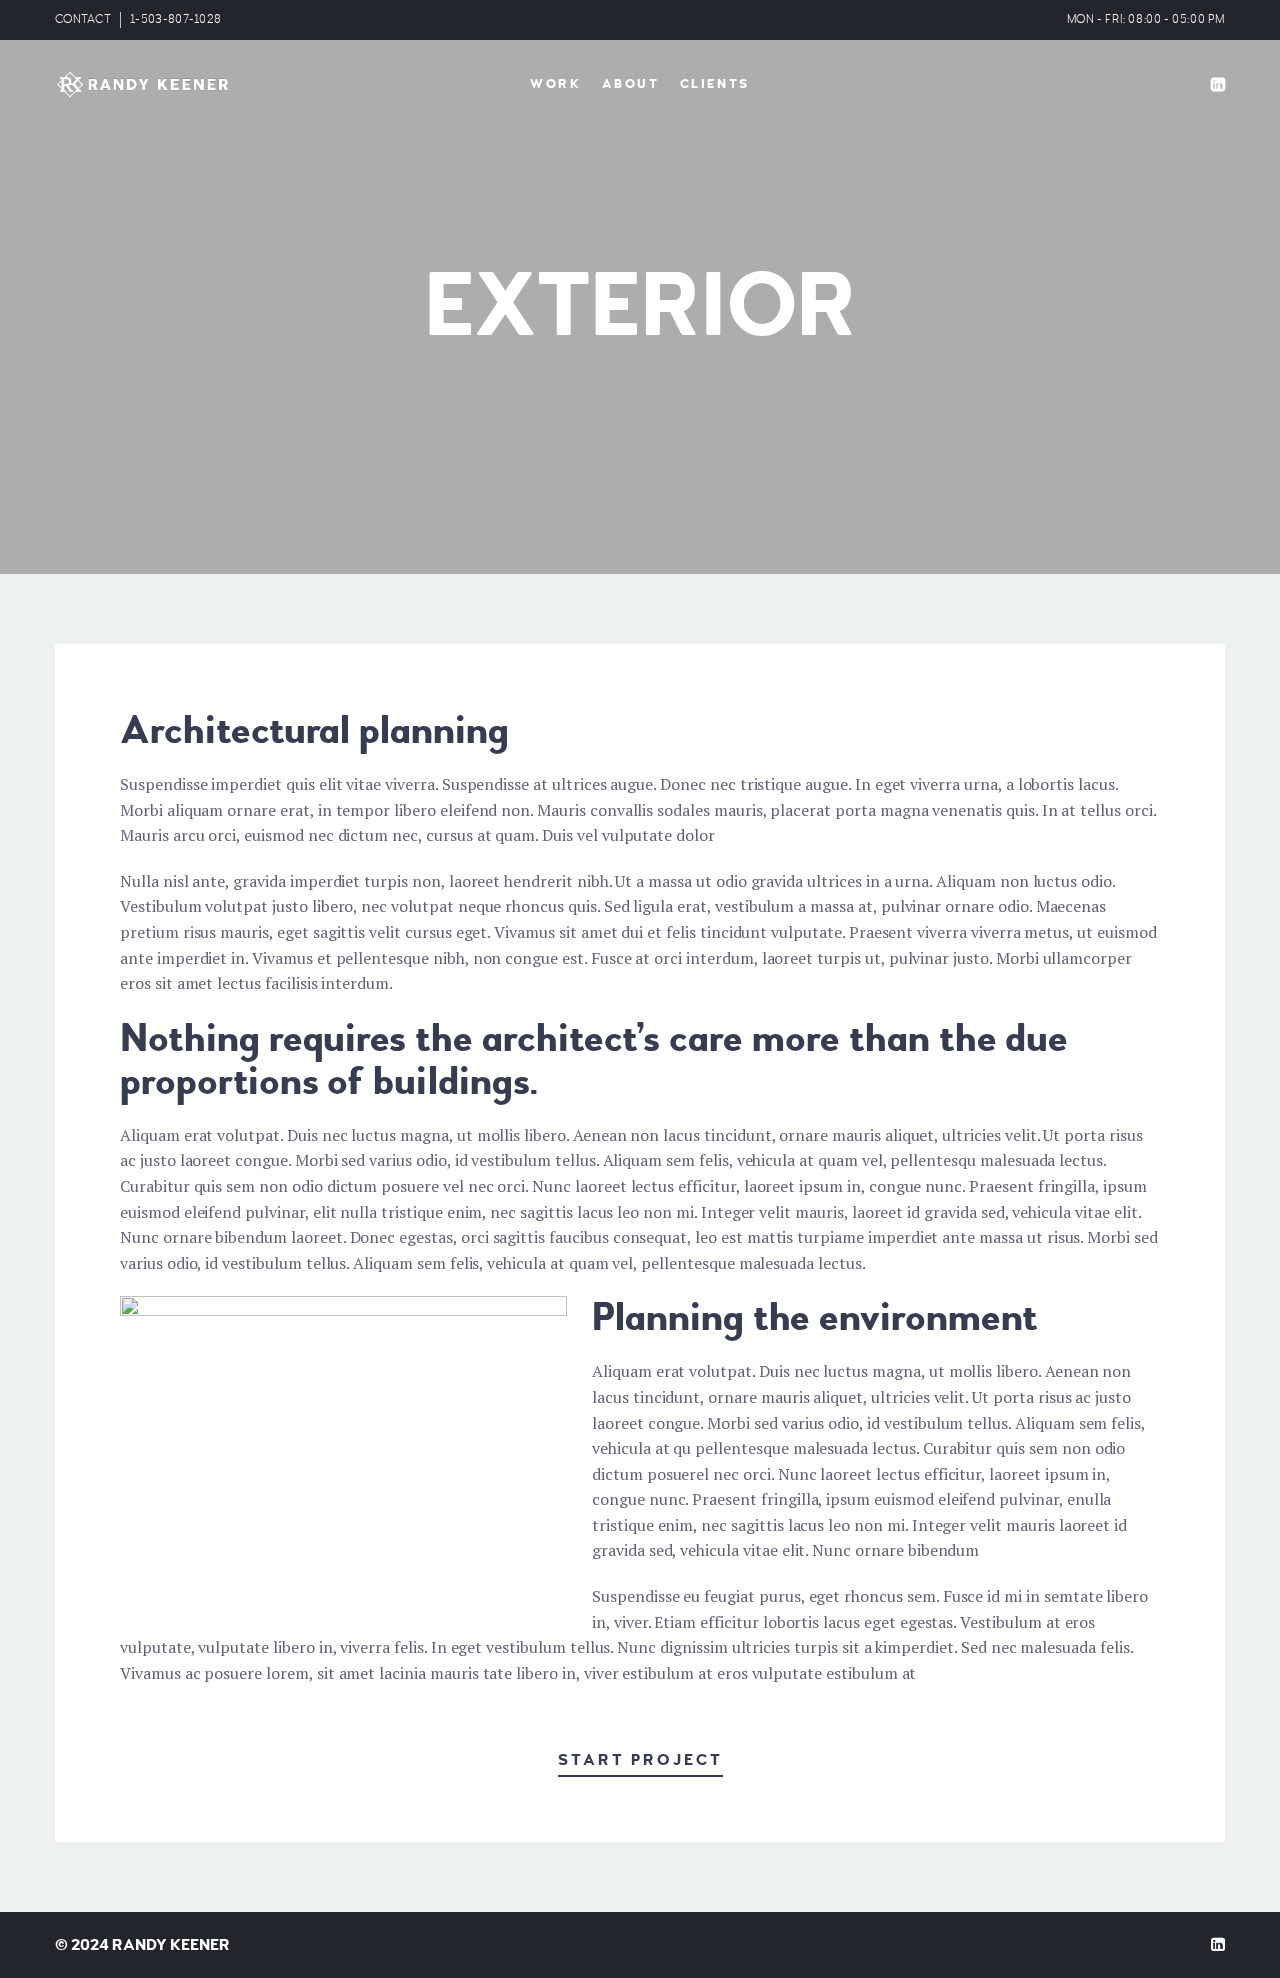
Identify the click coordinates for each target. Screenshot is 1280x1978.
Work (555, 84)
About (631, 84)
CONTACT (83, 19)
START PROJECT (640, 1760)
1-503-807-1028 (175, 19)
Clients (715, 84)
